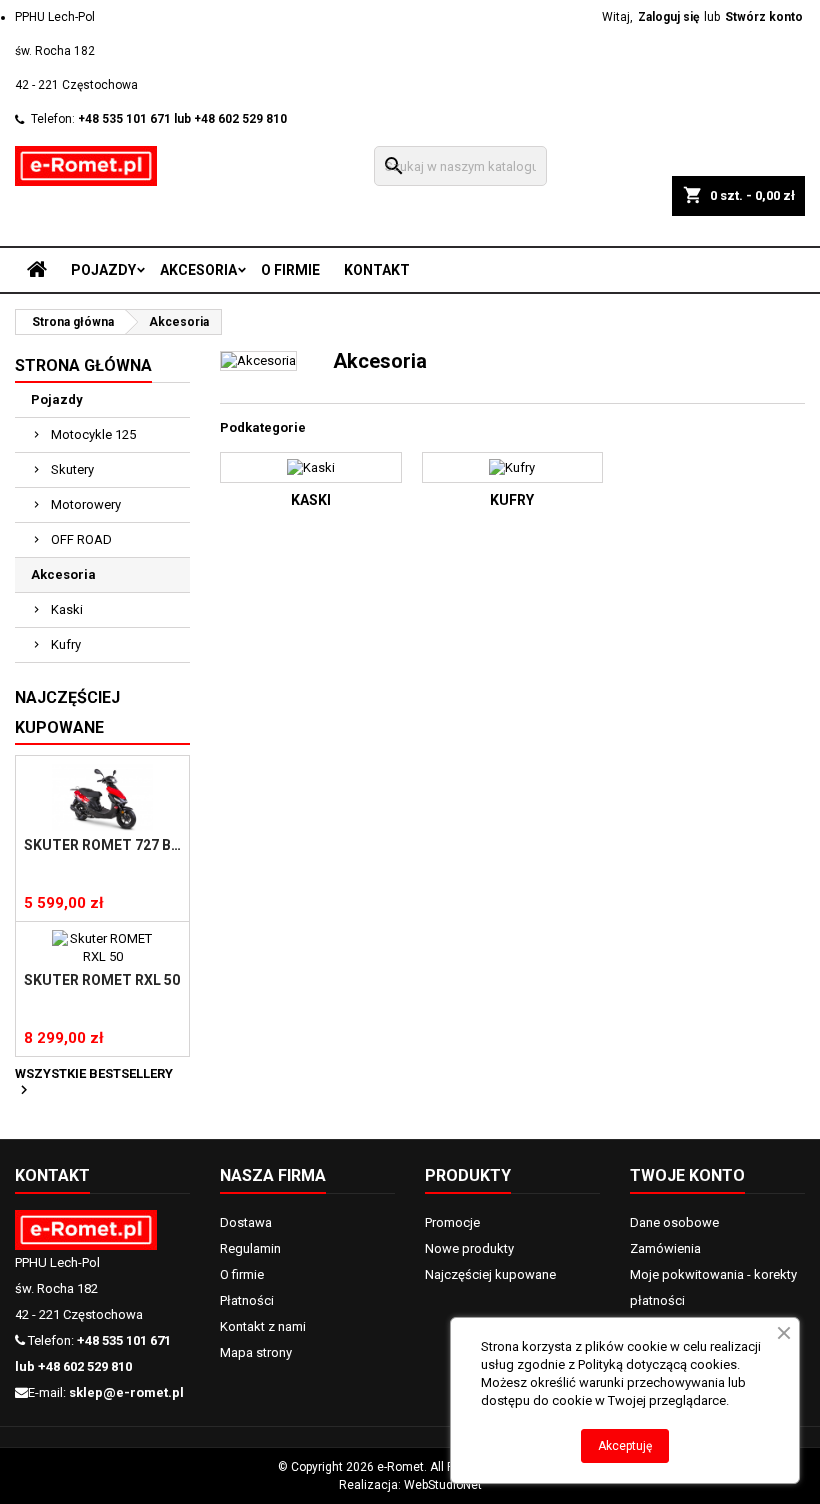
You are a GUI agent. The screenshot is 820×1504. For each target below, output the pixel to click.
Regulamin (250, 1248)
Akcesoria (198, 270)
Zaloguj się (668, 17)
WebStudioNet (443, 1485)
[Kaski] (311, 467)
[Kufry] (513, 467)
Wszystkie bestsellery (94, 1083)
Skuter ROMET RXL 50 (102, 980)
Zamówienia (665, 1248)
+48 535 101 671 (124, 119)
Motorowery (86, 504)
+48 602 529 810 (240, 119)
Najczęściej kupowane (490, 1274)
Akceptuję (625, 1446)
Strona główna (83, 365)
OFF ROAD (81, 539)
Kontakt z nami (263, 1326)
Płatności (247, 1300)
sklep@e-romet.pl (126, 1392)
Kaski (67, 609)
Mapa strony (256, 1352)
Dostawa (246, 1222)
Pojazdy (103, 270)
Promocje (452, 1222)
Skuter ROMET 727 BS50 (102, 845)
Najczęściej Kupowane (67, 712)
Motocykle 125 (93, 434)
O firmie (290, 270)
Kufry (66, 644)
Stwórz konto (764, 17)
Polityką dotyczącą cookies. (659, 1364)
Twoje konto (687, 1175)
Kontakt (377, 270)
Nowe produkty (469, 1248)
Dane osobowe (674, 1222)
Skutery (72, 469)
